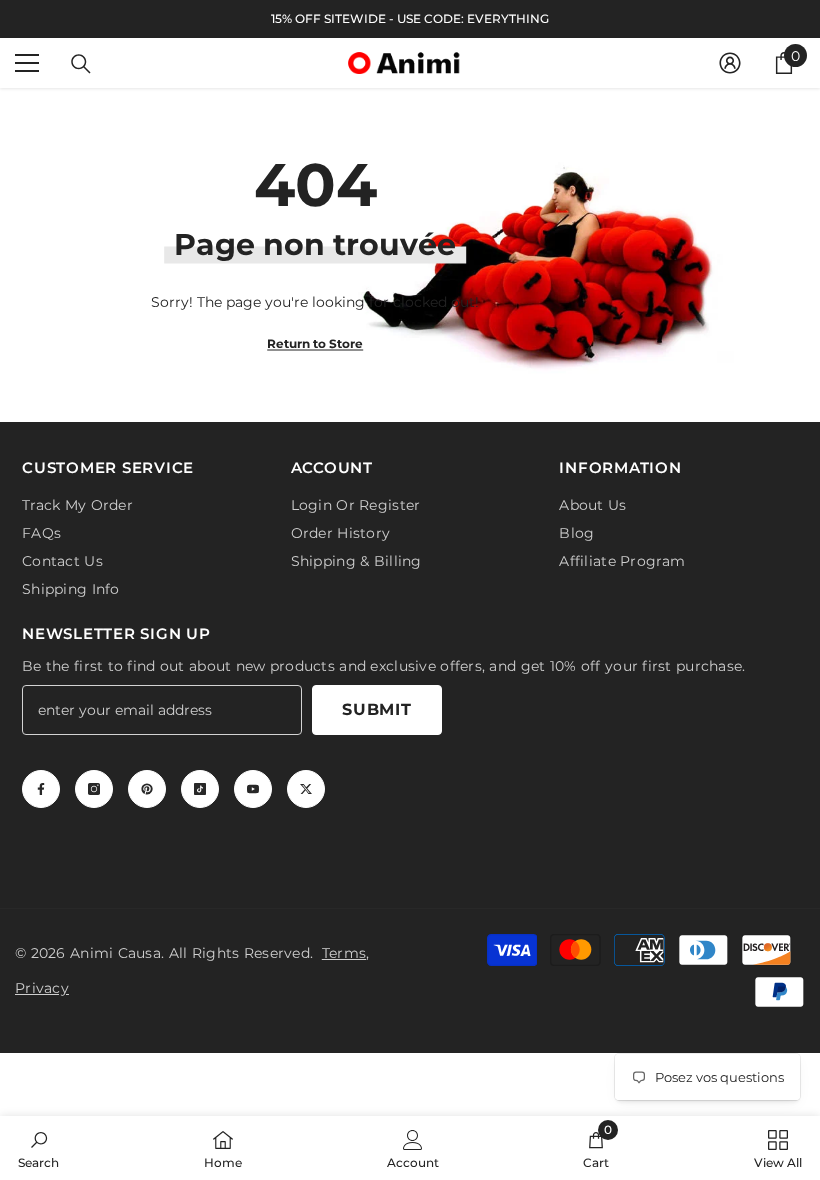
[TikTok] (200, 789)
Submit (377, 709)
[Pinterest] (147, 789)
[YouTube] (253, 789)
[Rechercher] (81, 64)
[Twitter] (306, 789)
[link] (38, 1148)
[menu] (27, 63)
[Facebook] (41, 789)
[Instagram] (94, 789)
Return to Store (315, 342)
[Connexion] (730, 63)
